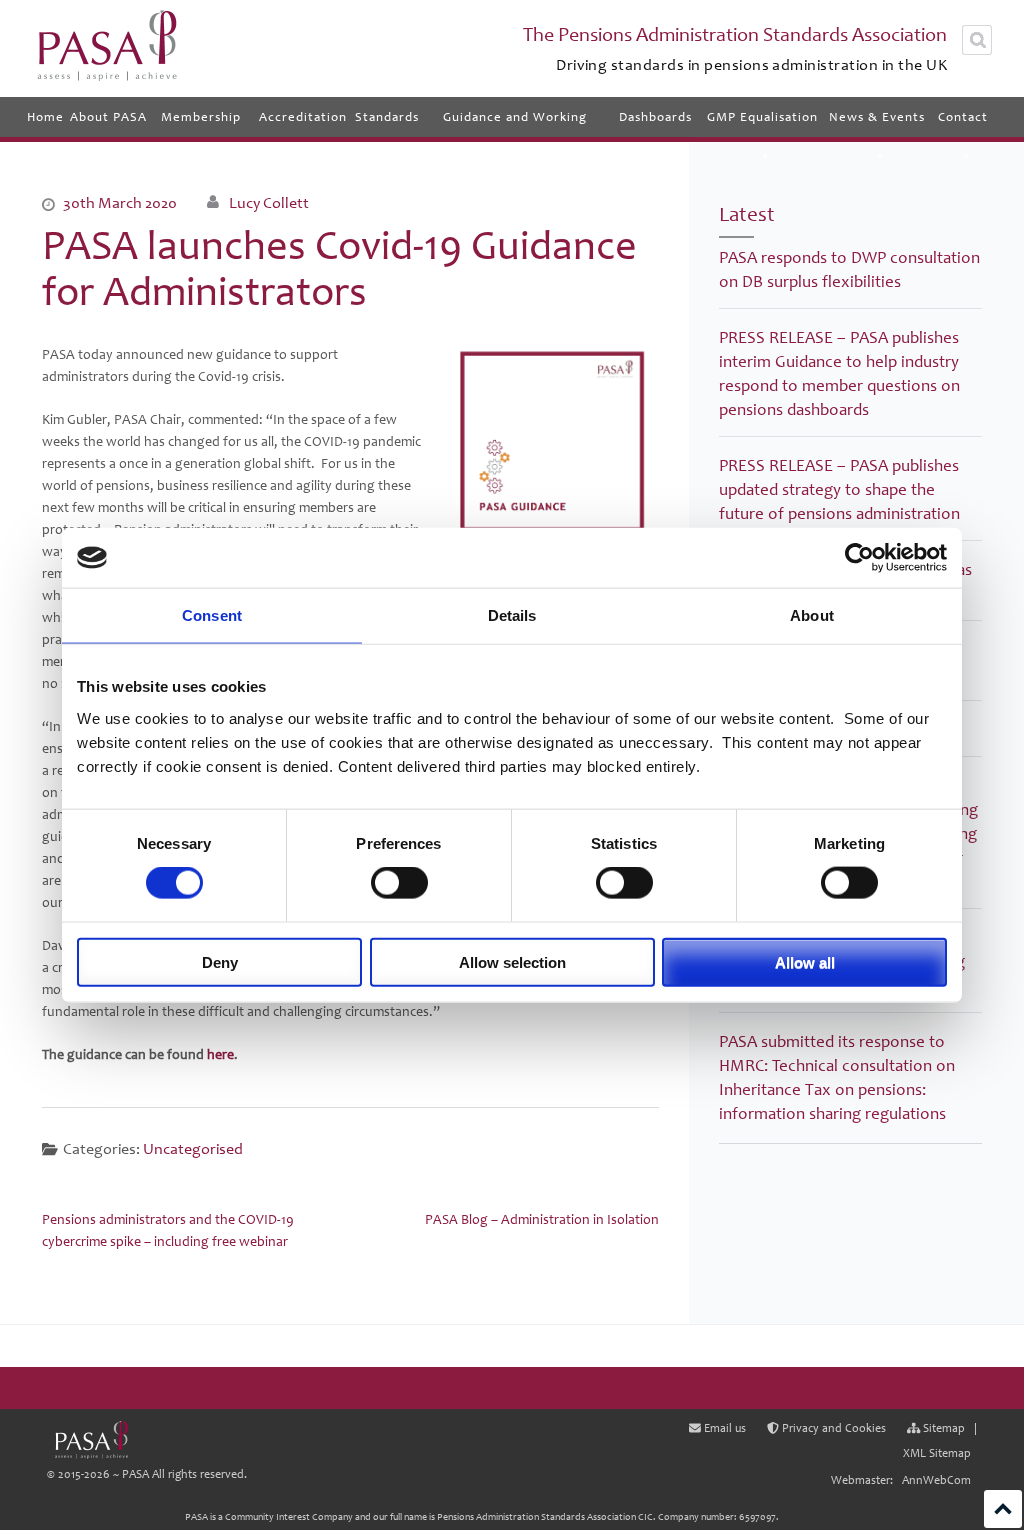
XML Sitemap (937, 1453)
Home (45, 117)
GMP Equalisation (762, 117)
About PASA (108, 117)
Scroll (1003, 1509)
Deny (220, 961)
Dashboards (655, 117)
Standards (387, 117)
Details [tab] (512, 615)
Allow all (805, 961)
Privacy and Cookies (832, 1428)
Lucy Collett (269, 203)
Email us (723, 1428)
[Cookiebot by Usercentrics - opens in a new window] (859, 558)
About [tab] (812, 615)
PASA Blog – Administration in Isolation (542, 1220)
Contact (963, 117)
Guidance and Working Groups (515, 123)
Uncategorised (193, 1149)
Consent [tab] (212, 615)
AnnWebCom (936, 1480)
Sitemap (942, 1428)
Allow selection (512, 961)
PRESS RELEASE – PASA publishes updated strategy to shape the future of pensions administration (839, 489)
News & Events (877, 117)
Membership (201, 117)
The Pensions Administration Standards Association (735, 35)
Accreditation (303, 117)
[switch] (399, 883)
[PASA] (91, 1440)
